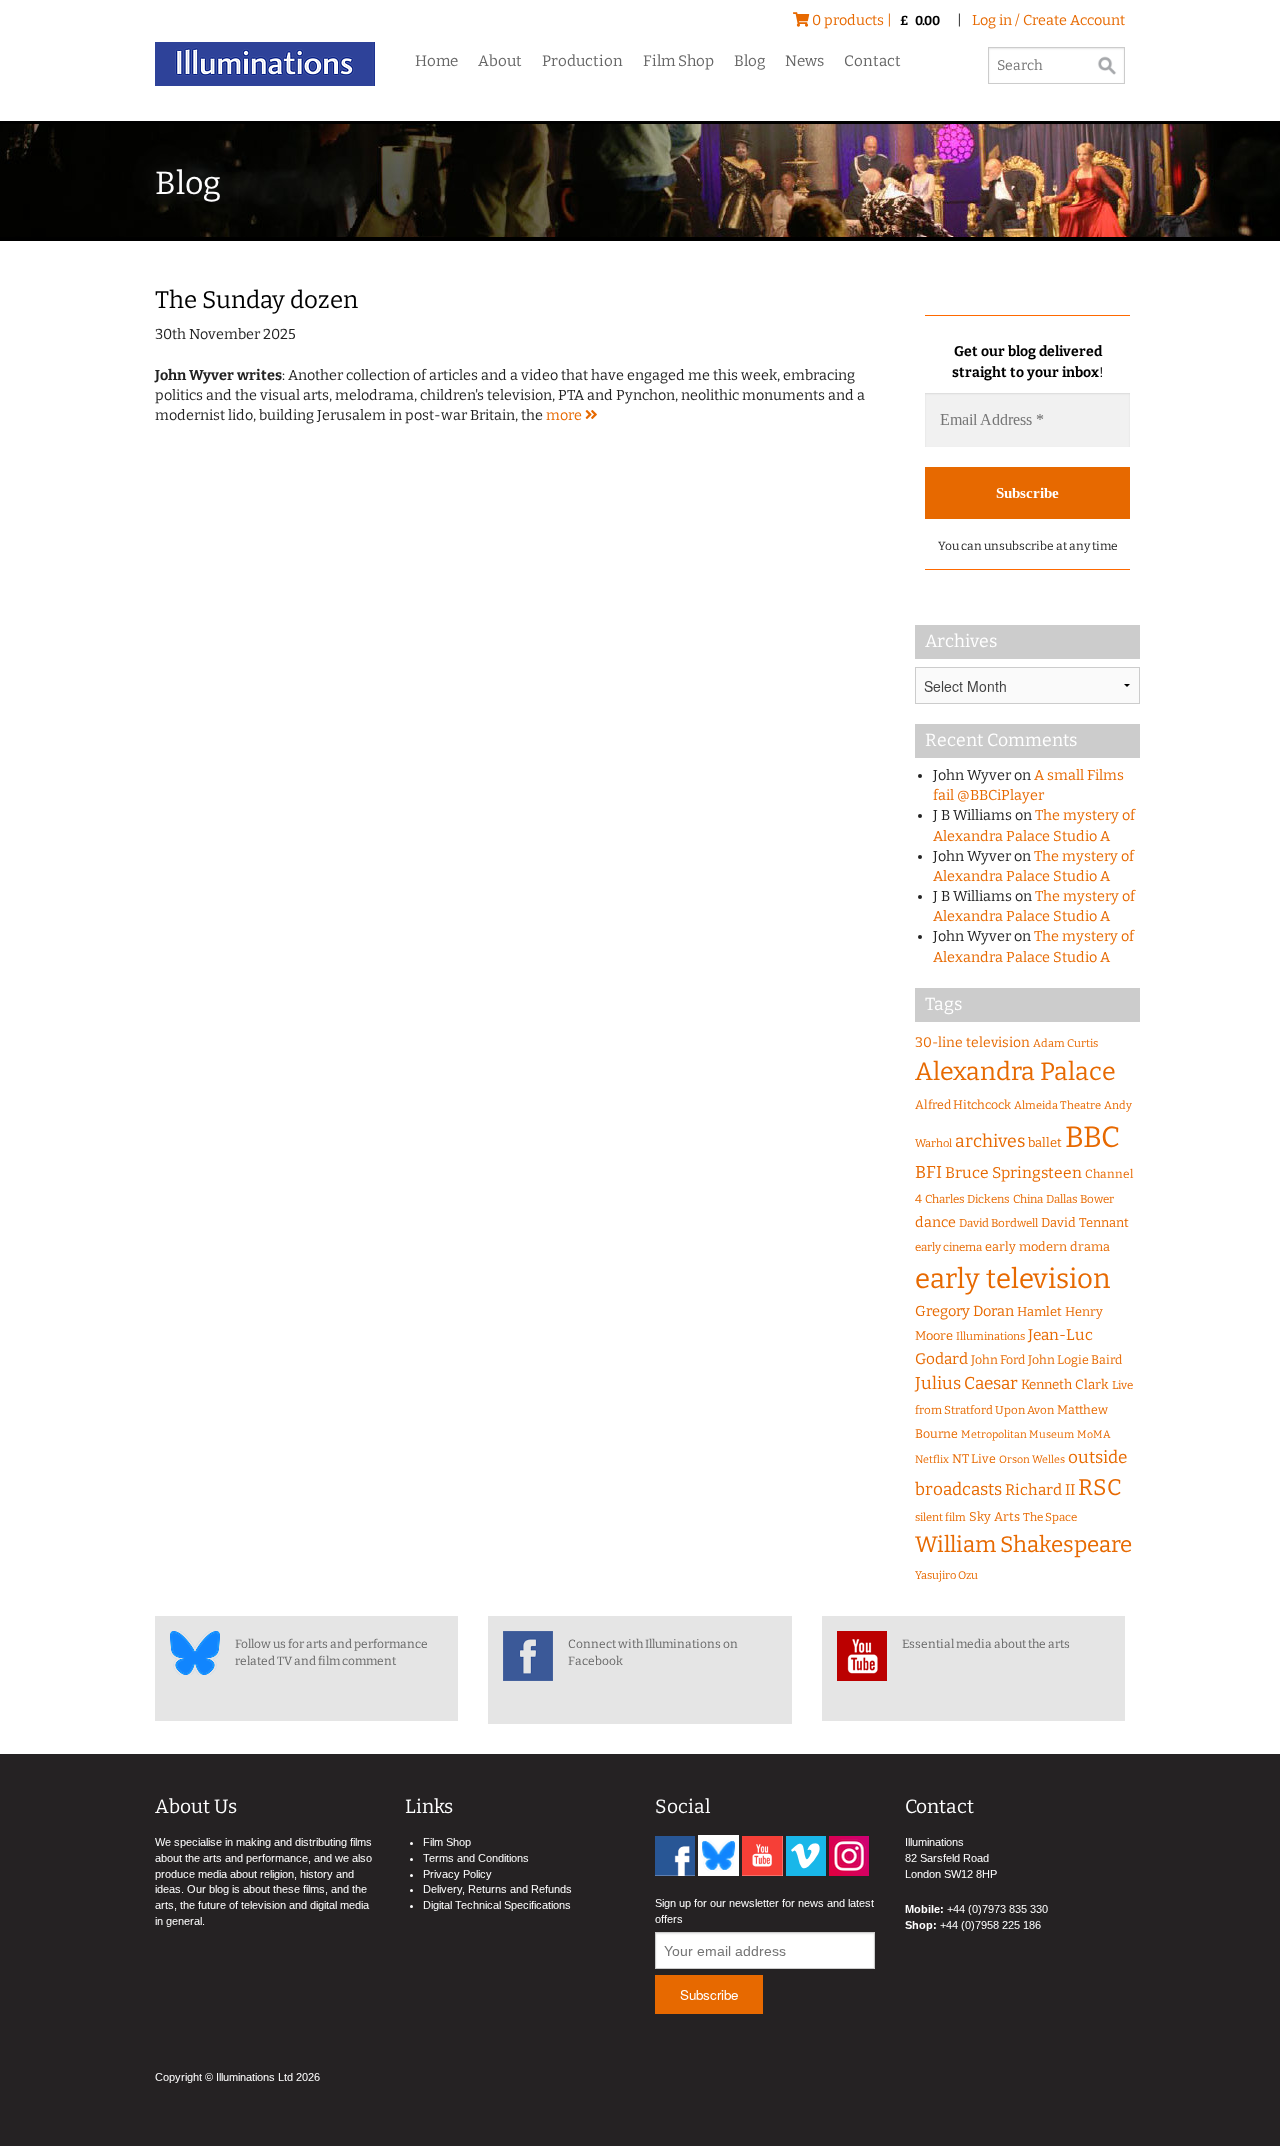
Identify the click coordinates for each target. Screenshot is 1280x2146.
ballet (1045, 1142)
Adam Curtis (1065, 1043)
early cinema (948, 1247)
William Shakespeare (1023, 1544)
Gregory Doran (964, 1311)
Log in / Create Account (1048, 20)
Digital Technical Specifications (497, 1905)
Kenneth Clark (1065, 1385)
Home (436, 61)
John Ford (998, 1359)
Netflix (932, 1459)
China (1028, 1199)
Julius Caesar (966, 1383)
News (804, 61)
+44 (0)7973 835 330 (997, 1909)
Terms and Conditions (476, 1858)
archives (990, 1141)
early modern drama (1047, 1246)
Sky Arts (994, 1516)
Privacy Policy (457, 1874)
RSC (1100, 1487)
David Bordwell (998, 1223)
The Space (1050, 1517)
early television (1012, 1278)
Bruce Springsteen (1013, 1172)
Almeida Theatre (1057, 1105)
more (565, 415)
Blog (749, 61)
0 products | (874, 20)
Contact (872, 61)
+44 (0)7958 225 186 (990, 1925)
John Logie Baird (1075, 1359)
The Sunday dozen (256, 300)
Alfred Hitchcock (963, 1104)
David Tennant (1085, 1222)
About (500, 61)
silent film (940, 1517)
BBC (1092, 1137)
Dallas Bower (1080, 1199)
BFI (928, 1172)
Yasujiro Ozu (946, 1575)
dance (935, 1222)
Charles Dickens (967, 1199)
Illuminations (990, 1336)
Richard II (1040, 1490)
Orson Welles (1032, 1459)
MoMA (1094, 1434)
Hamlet (1039, 1311)
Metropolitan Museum (1017, 1434)
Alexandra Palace (1015, 1072)
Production (582, 61)
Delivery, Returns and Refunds (497, 1889)
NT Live (974, 1458)
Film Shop (678, 61)
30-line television (972, 1042)
